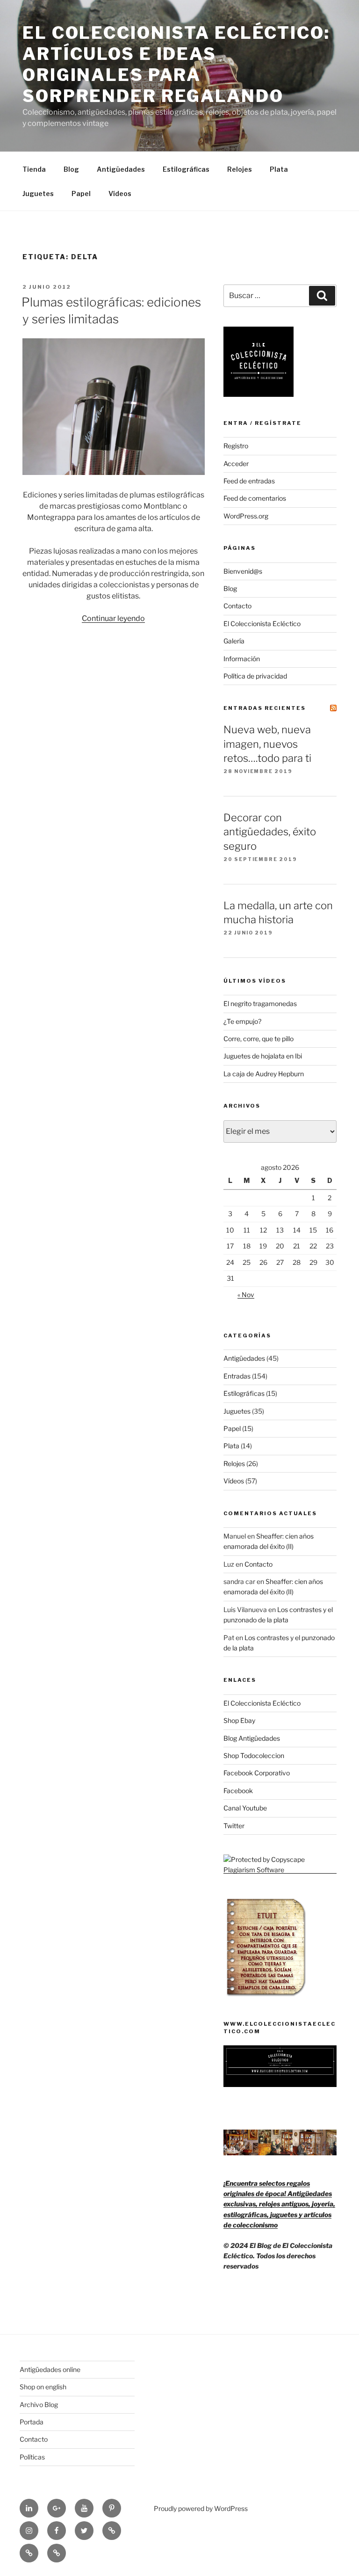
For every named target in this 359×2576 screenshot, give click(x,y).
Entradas (237, 1376)
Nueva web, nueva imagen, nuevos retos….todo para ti (267, 744)
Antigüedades (121, 169)
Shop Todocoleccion (254, 1755)
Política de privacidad (255, 676)
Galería (234, 641)
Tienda (34, 169)
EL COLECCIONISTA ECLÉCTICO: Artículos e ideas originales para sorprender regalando (176, 64)
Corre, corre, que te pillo (258, 1039)
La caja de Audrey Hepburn (264, 1074)
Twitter (234, 1826)
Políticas (32, 2457)
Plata (279, 169)
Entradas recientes (265, 708)
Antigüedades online (50, 2369)
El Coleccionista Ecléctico (262, 624)
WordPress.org (246, 516)
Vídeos (120, 193)
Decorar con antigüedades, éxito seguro (270, 832)
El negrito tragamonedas (260, 1003)
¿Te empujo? (242, 1021)
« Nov (246, 1295)
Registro (236, 446)
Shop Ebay (239, 1720)
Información (242, 659)
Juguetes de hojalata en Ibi (263, 1056)
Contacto (237, 606)
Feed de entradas (249, 481)
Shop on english (43, 2387)
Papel (81, 193)
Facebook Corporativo (257, 1773)
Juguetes (38, 193)
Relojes (240, 169)
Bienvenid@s (243, 571)
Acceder (236, 463)
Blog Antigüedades (252, 1738)
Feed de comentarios (255, 498)
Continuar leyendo (113, 618)
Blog (71, 169)
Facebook (238, 1791)
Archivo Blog (39, 2405)
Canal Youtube (245, 1808)
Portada (32, 2422)
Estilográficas (186, 169)
